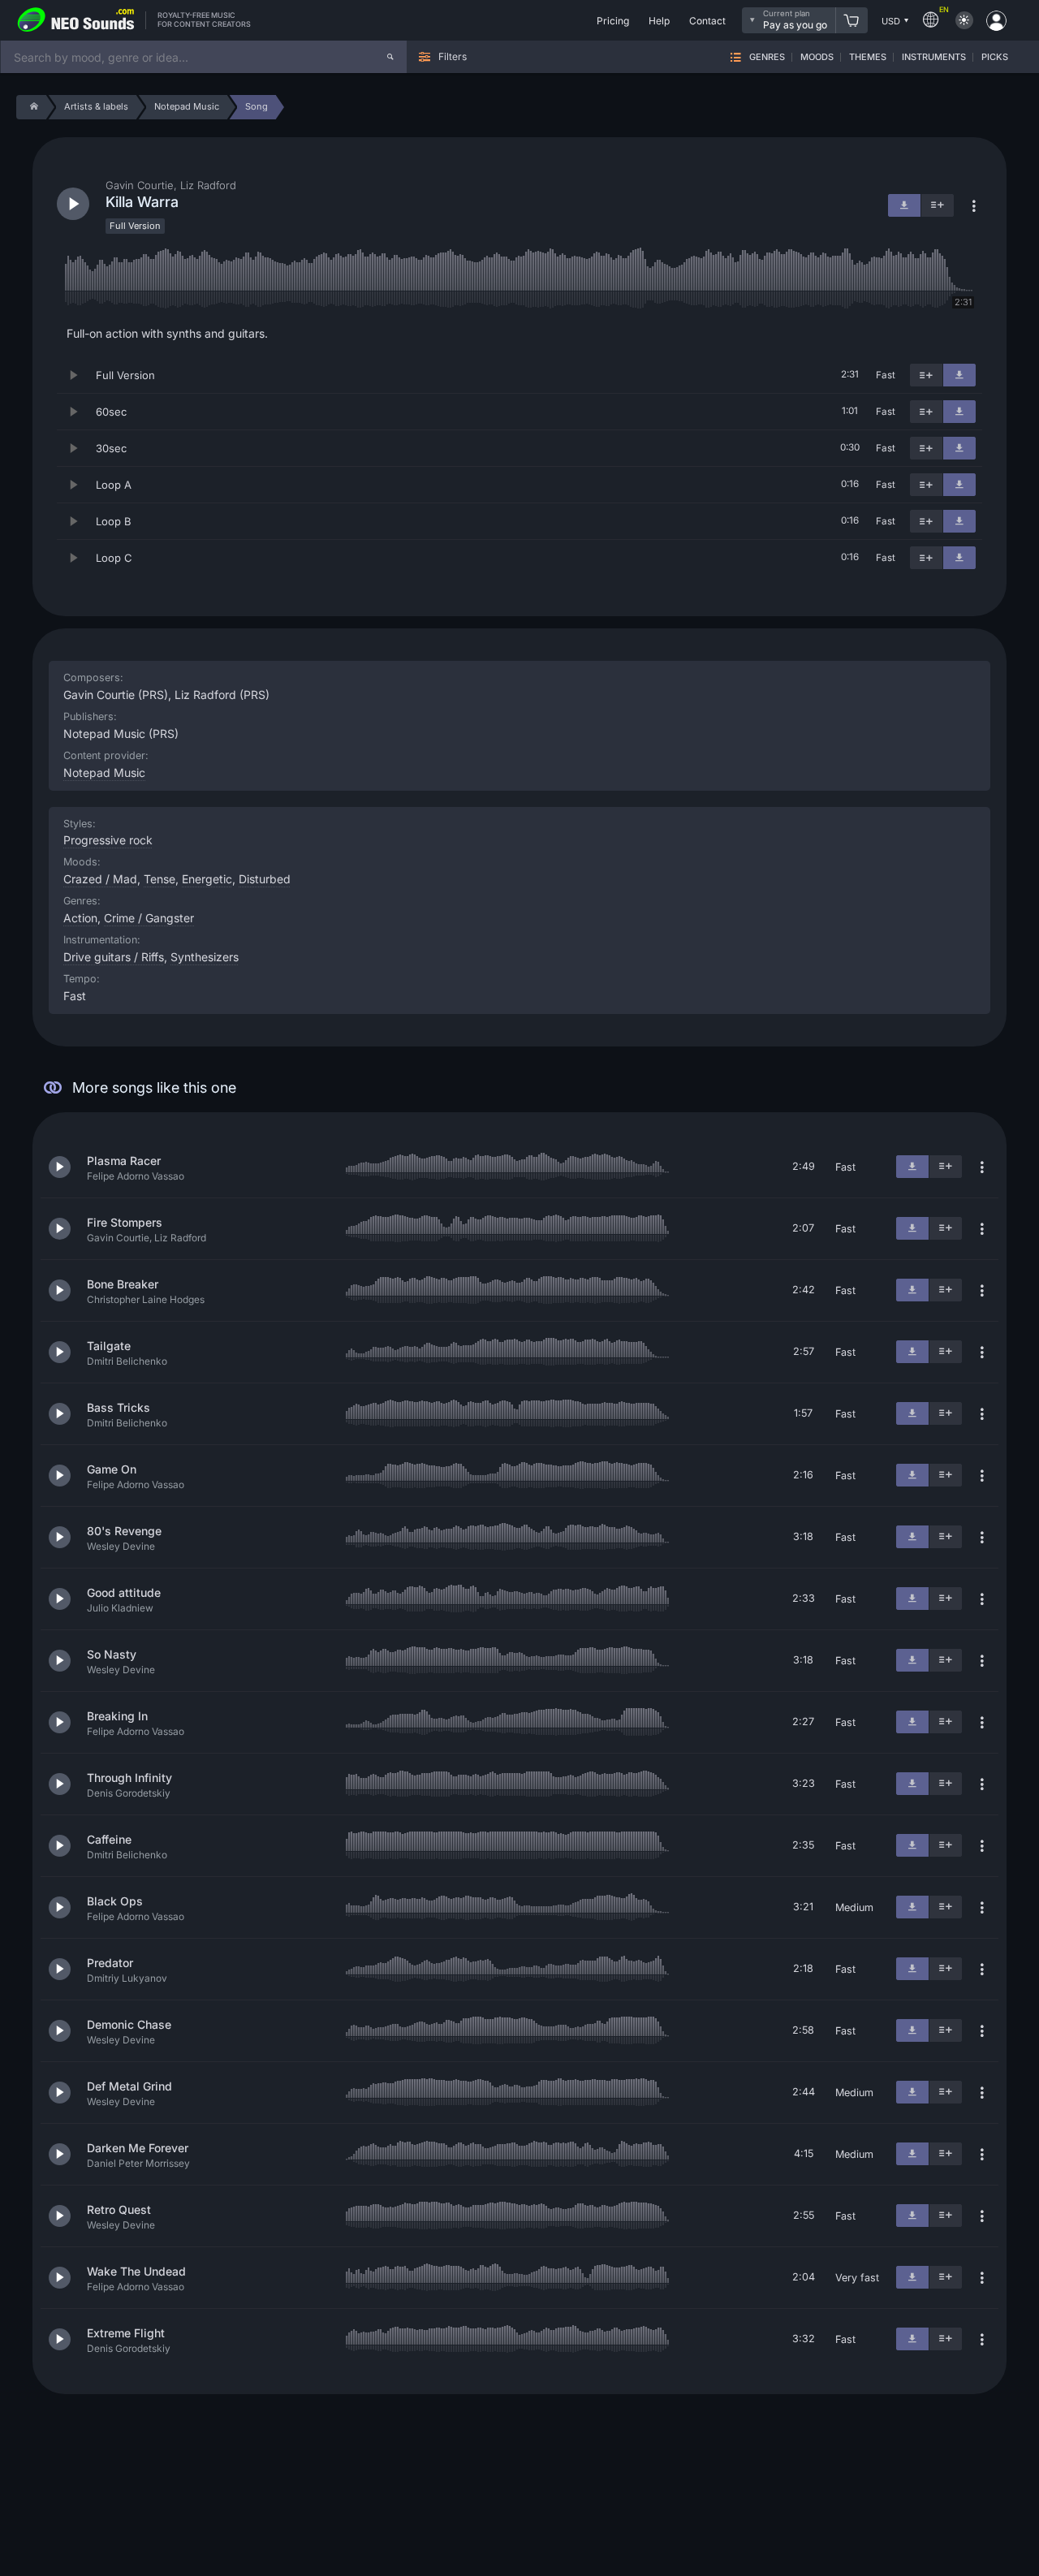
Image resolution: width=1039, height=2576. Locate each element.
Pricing (613, 21)
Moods (817, 57)
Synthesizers (205, 957)
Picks (995, 57)
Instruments (934, 57)
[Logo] (76, 20)
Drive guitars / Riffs (114, 957)
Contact (707, 21)
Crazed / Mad (100, 879)
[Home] (31, 107)
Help (659, 21)
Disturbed (265, 879)
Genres (767, 57)
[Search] (390, 57)
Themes (868, 57)
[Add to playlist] (926, 375)
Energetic (207, 879)
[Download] (959, 375)
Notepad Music (104, 772)
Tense (160, 879)
